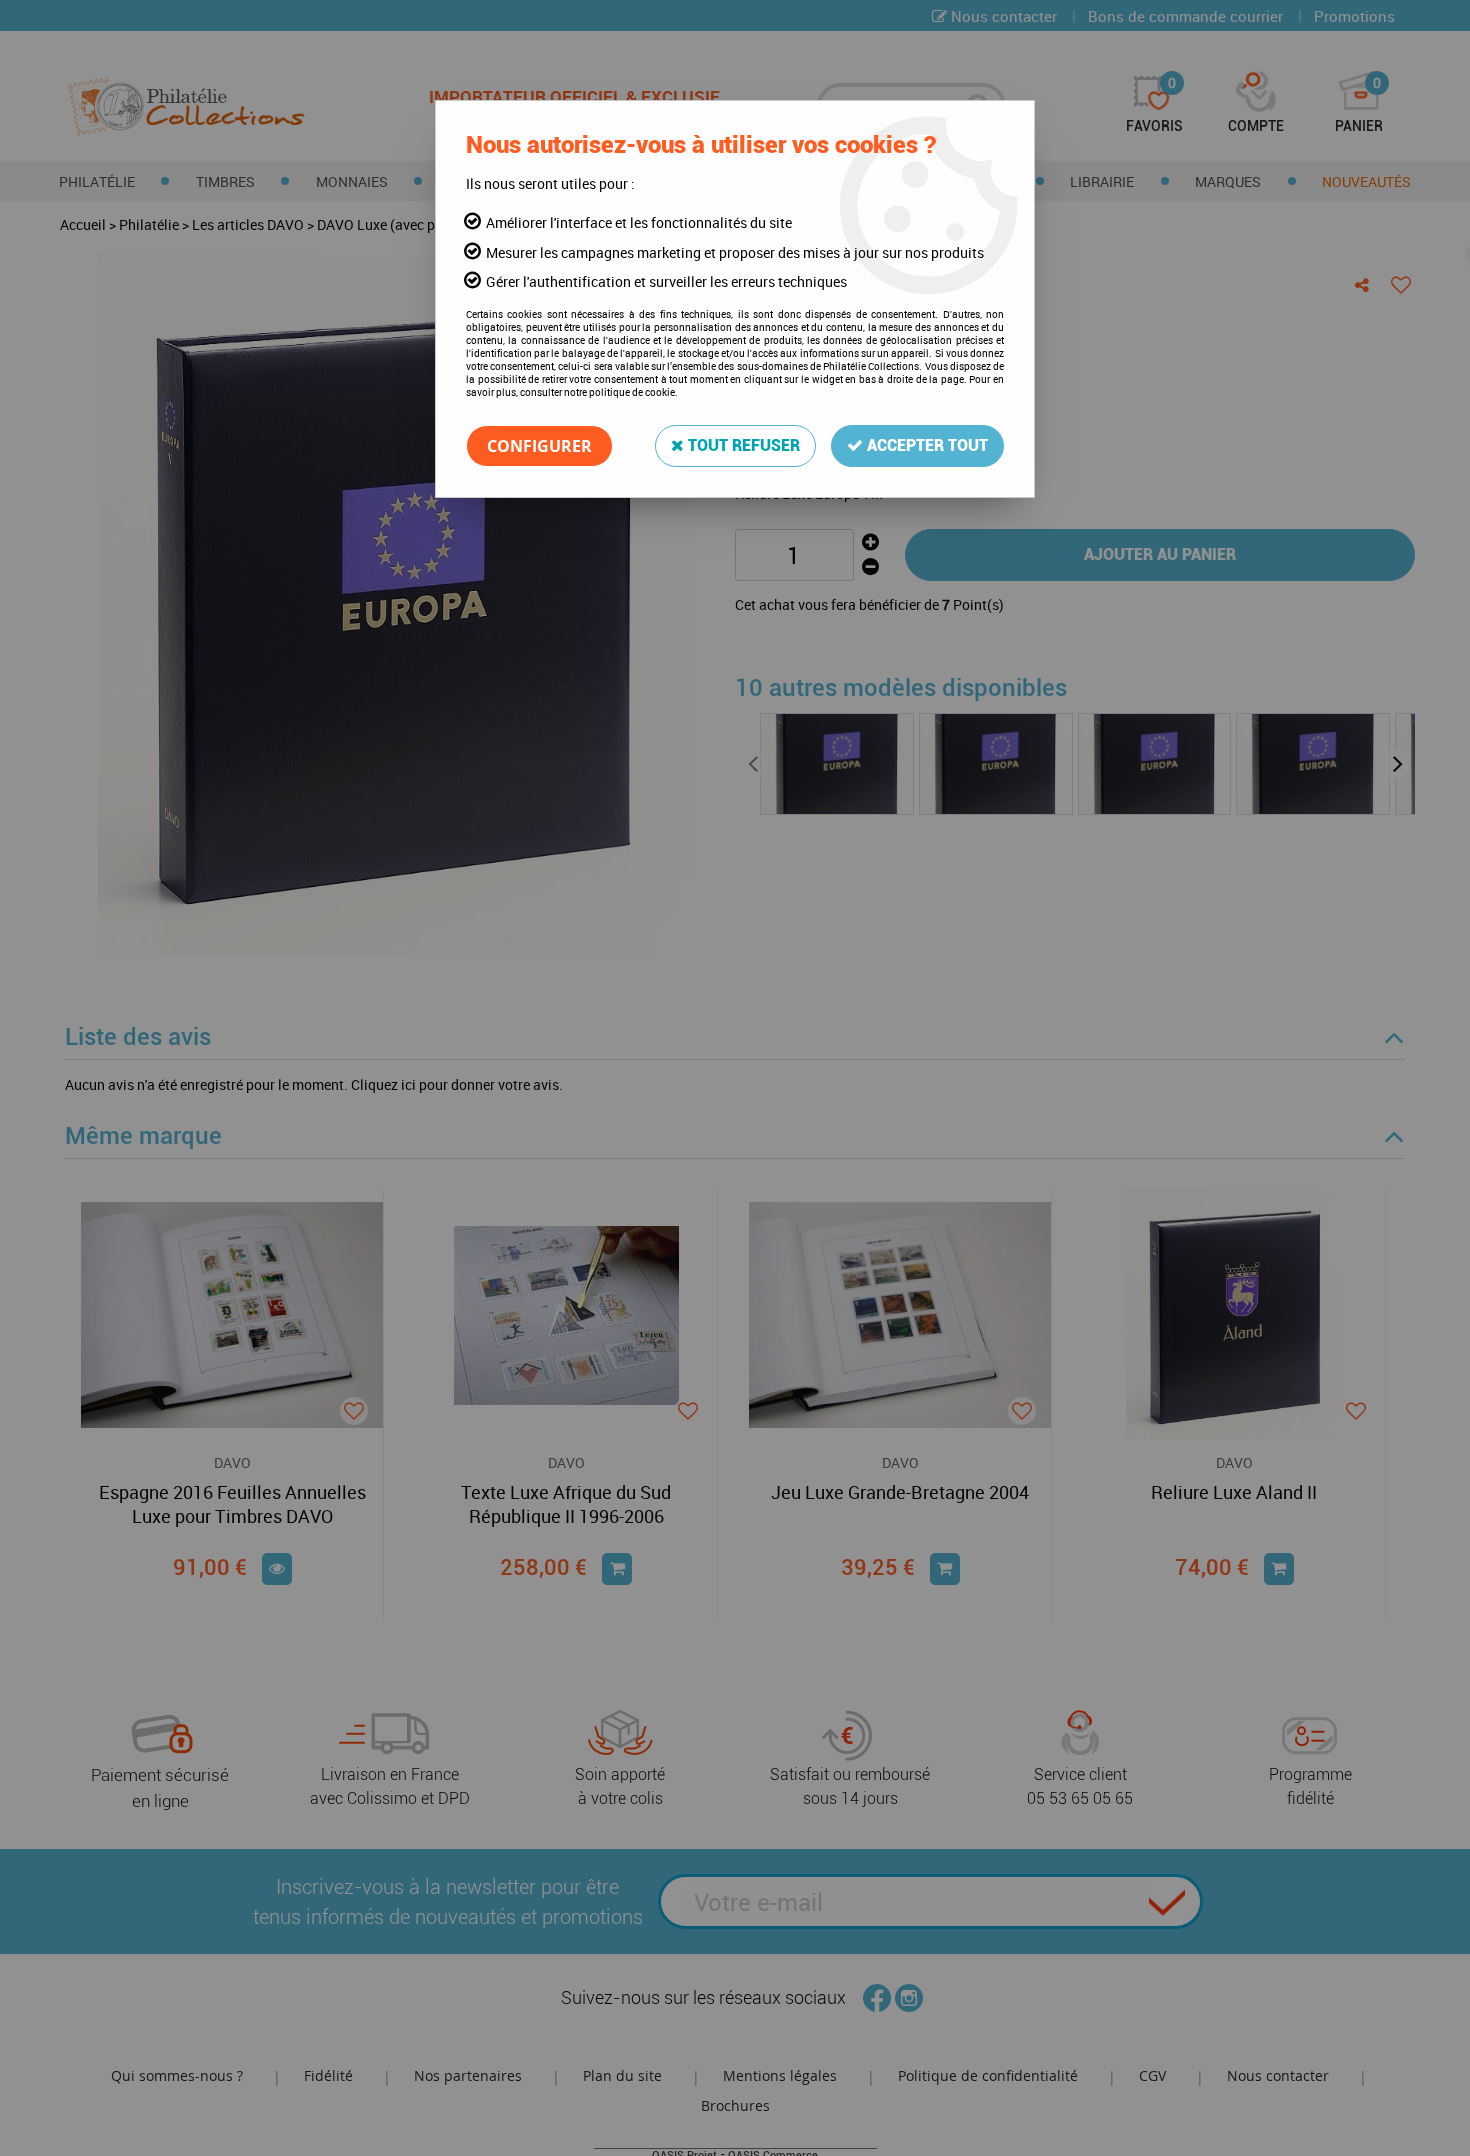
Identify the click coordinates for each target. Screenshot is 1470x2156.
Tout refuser (742, 445)
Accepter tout (925, 445)
